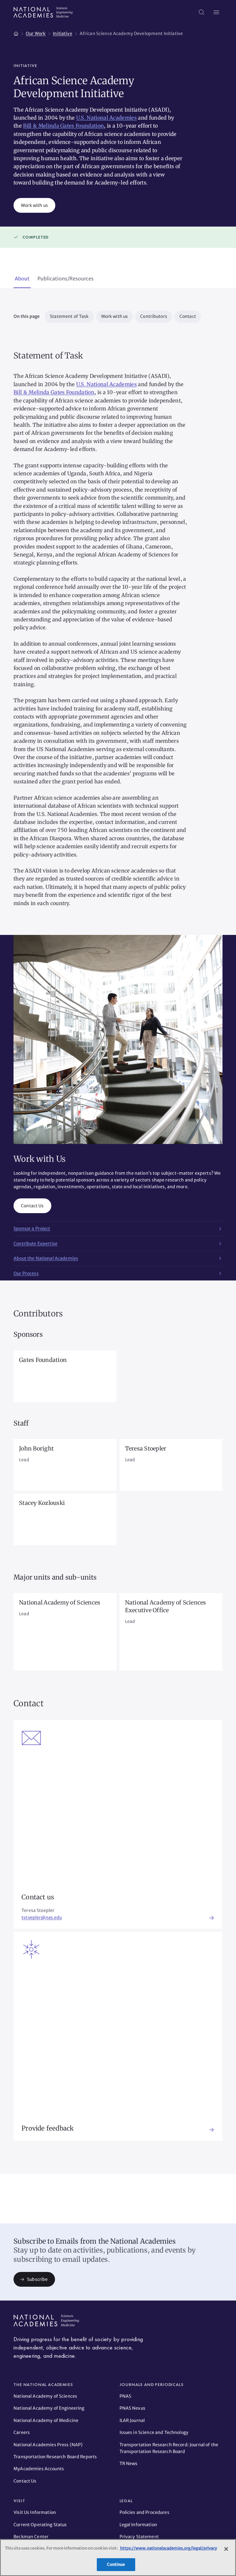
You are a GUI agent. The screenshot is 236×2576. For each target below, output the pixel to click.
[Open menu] (216, 12)
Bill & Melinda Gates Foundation (63, 126)
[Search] (202, 12)
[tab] (22, 279)
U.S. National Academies (106, 118)
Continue (116, 2564)
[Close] (226, 2549)
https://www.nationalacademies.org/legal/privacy (168, 2548)
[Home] (16, 33)
